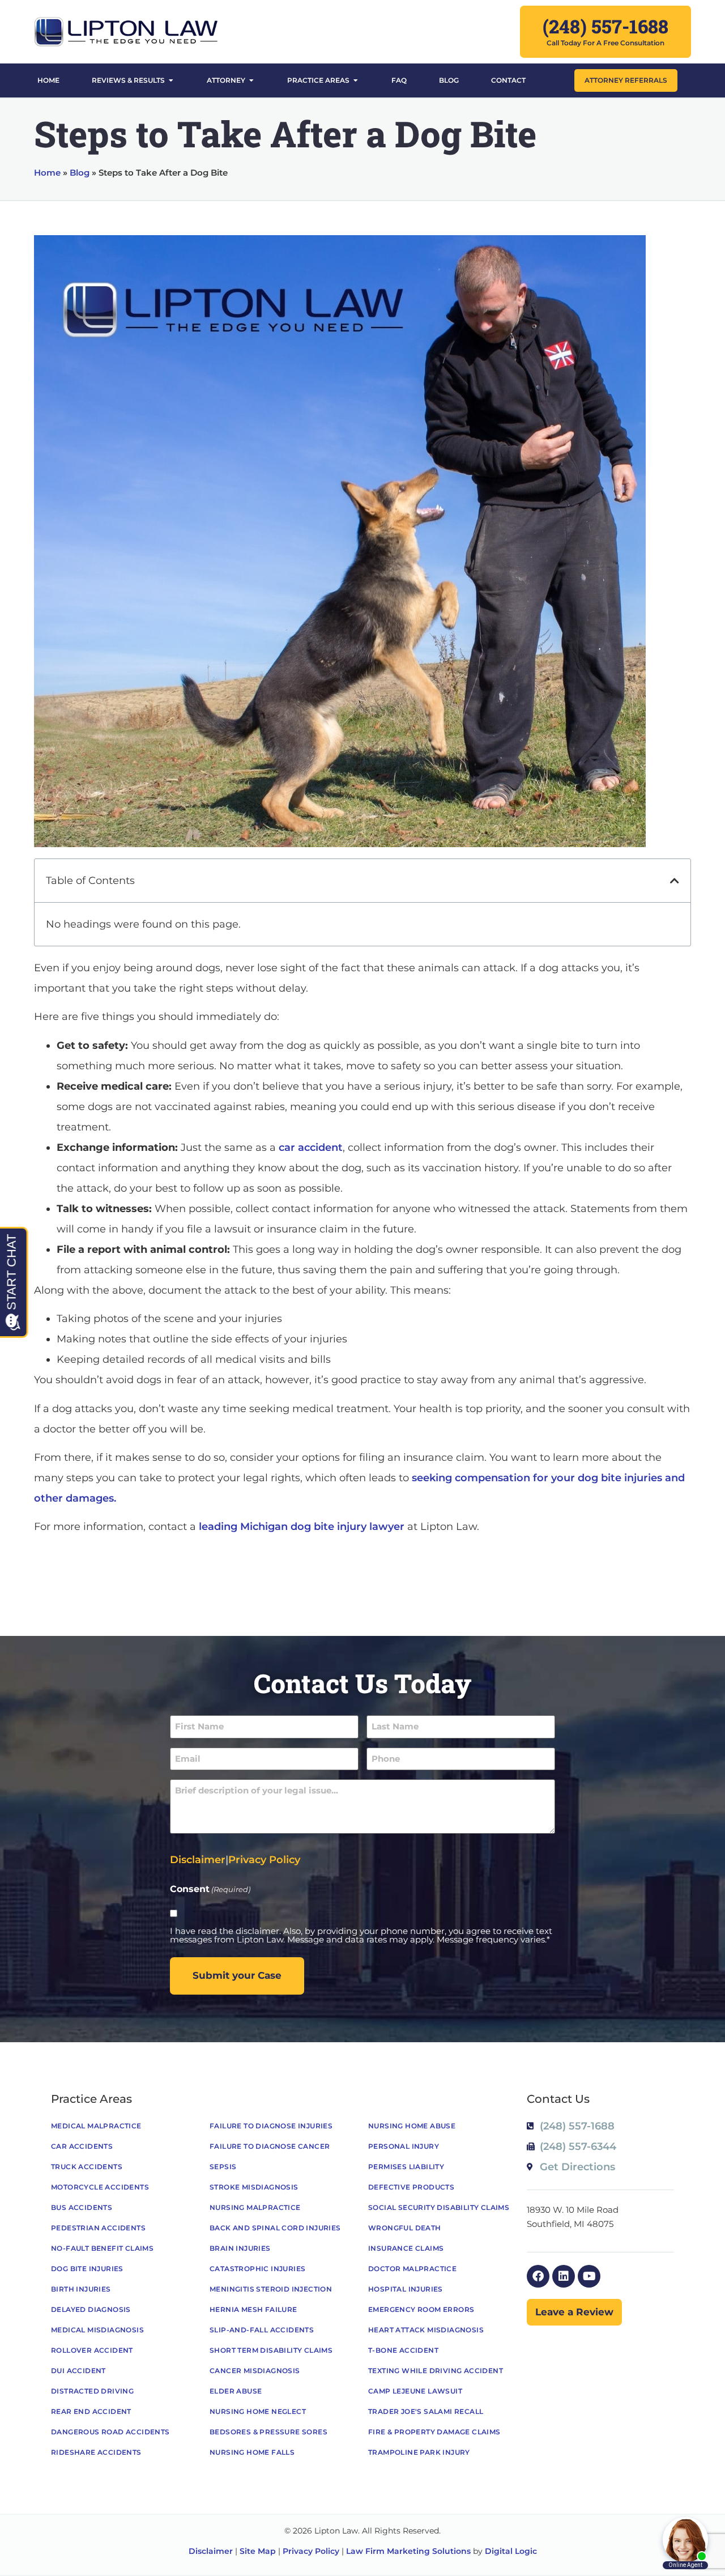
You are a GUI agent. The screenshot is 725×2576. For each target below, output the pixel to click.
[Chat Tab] (362, 1288)
